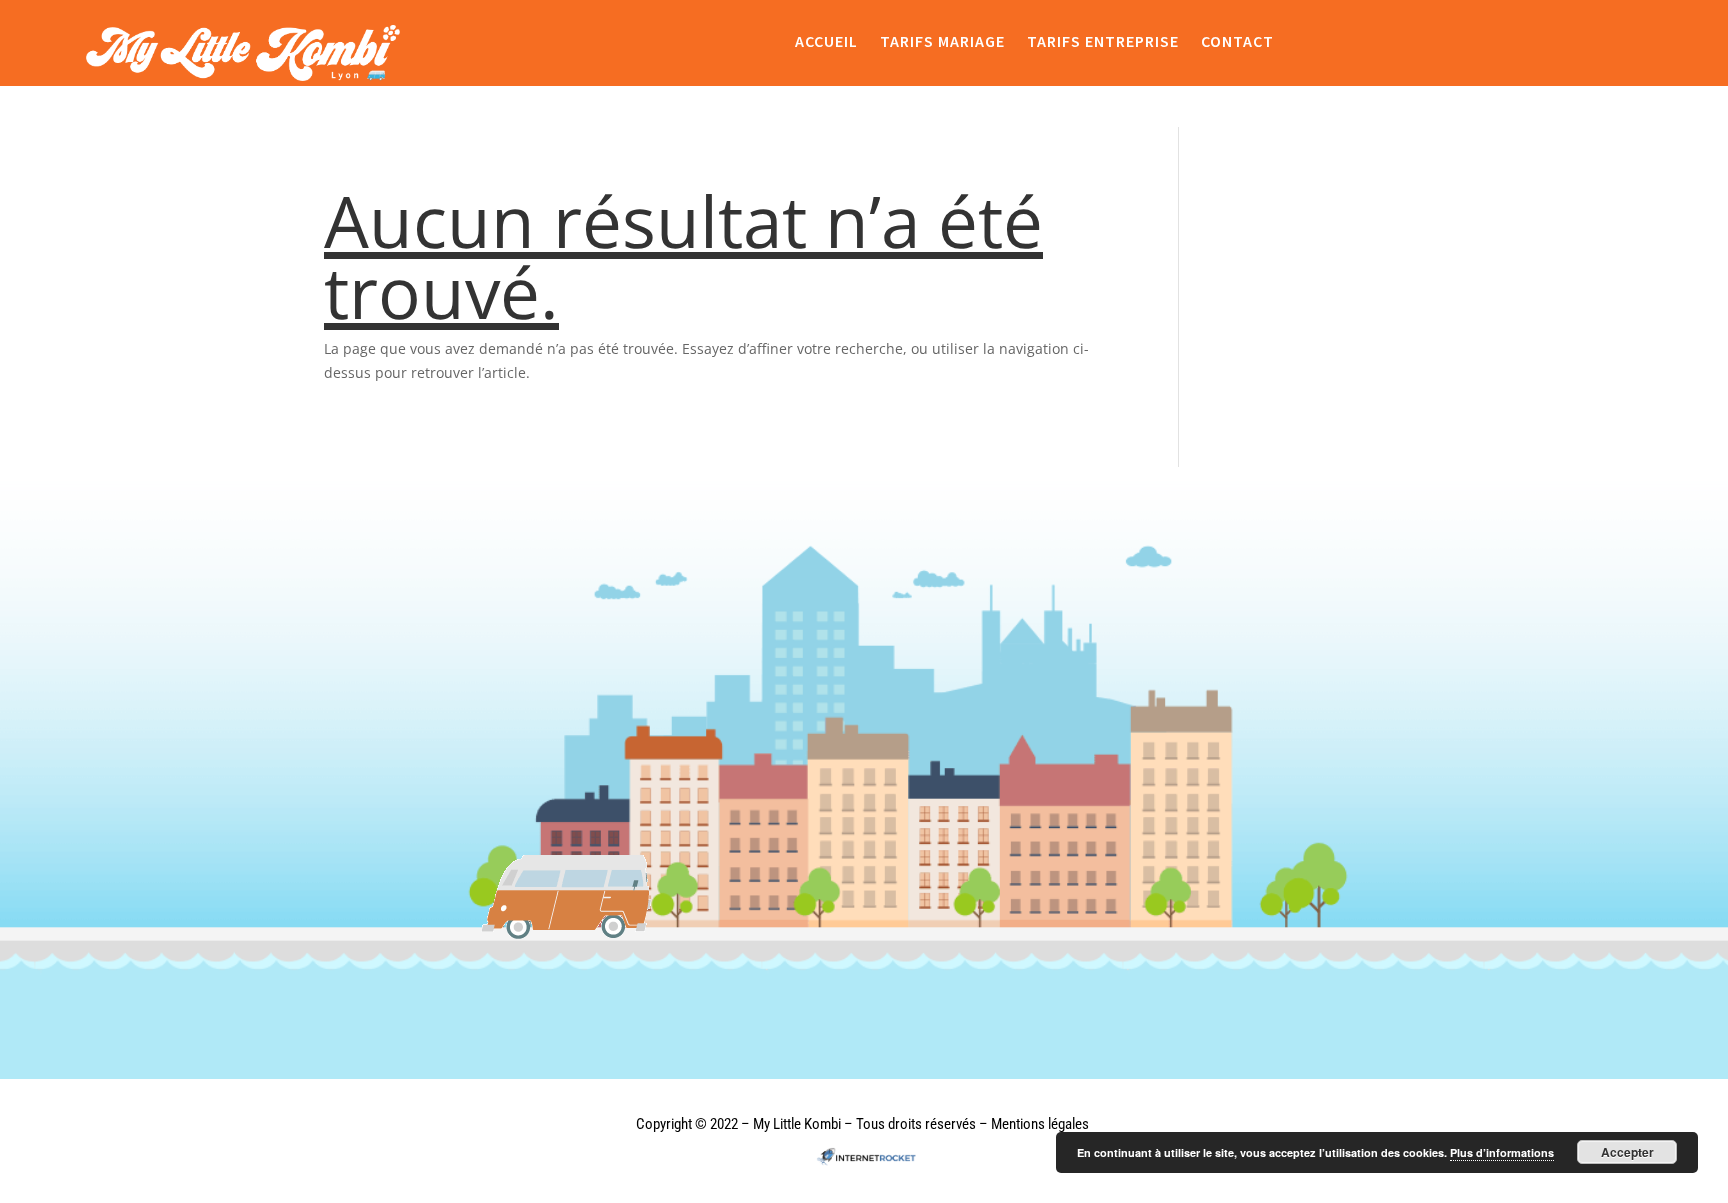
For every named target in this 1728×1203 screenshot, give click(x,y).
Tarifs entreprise (1103, 42)
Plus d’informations (1502, 1152)
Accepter (1627, 1152)
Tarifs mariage (942, 42)
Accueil (826, 42)
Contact (1237, 42)
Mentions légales (1040, 1124)
